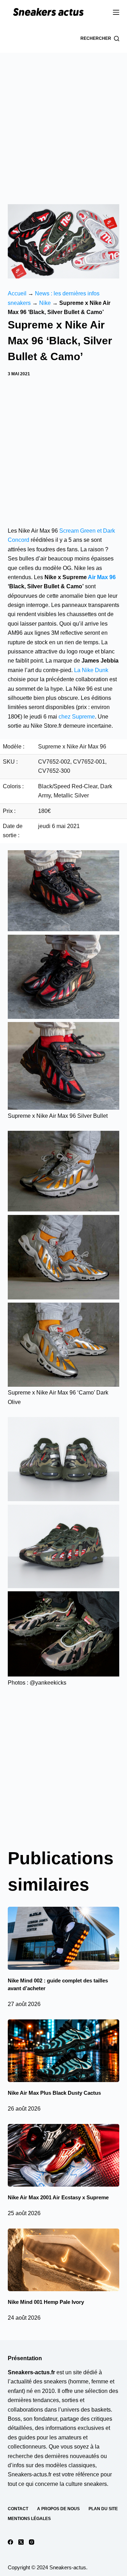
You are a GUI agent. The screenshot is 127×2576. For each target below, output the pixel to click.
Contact (18, 2509)
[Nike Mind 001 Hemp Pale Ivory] (64, 2260)
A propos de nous (58, 2509)
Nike (45, 303)
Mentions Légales (29, 2519)
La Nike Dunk (91, 670)
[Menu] (116, 12)
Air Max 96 (101, 577)
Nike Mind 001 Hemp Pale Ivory (46, 2302)
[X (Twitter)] (21, 2542)
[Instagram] (32, 2542)
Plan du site (103, 2509)
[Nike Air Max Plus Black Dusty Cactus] (64, 2051)
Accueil (17, 293)
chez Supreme (77, 717)
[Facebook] (10, 2542)
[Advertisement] (64, 120)
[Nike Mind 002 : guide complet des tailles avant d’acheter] (64, 1938)
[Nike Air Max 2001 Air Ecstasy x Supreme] (64, 2155)
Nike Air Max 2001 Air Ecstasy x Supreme (58, 2197)
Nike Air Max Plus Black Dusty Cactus (54, 2093)
